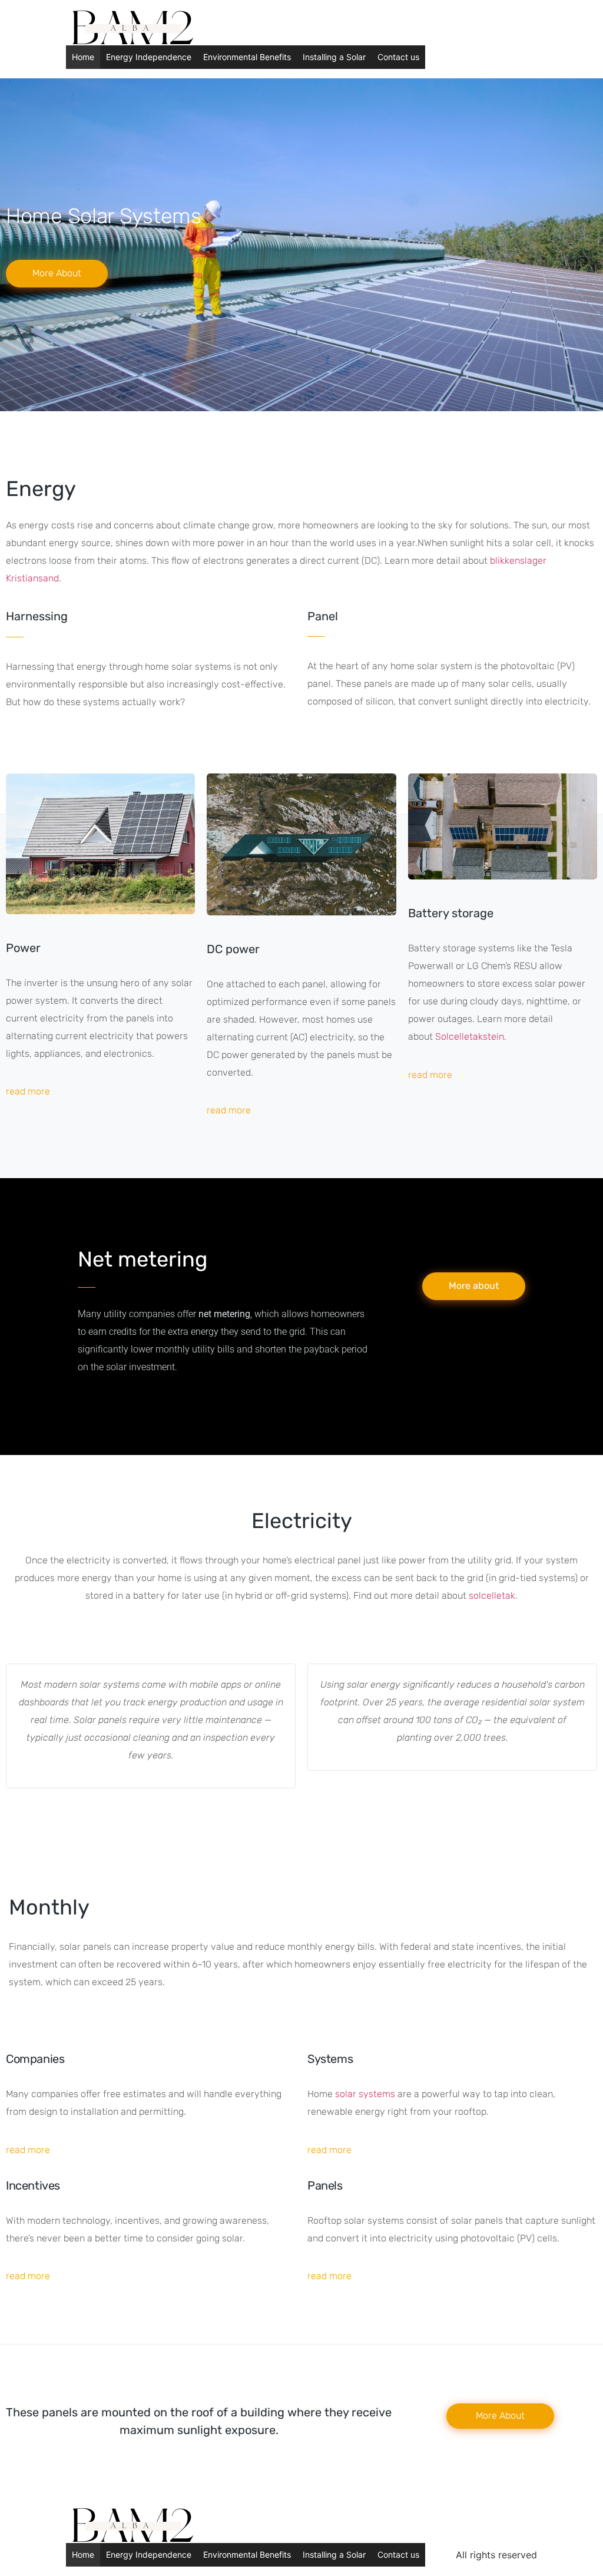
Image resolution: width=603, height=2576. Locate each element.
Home (83, 57)
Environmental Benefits (247, 57)
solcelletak (492, 1595)
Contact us (398, 57)
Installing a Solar (334, 57)
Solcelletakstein (470, 1036)
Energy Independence (149, 57)
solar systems (365, 2094)
